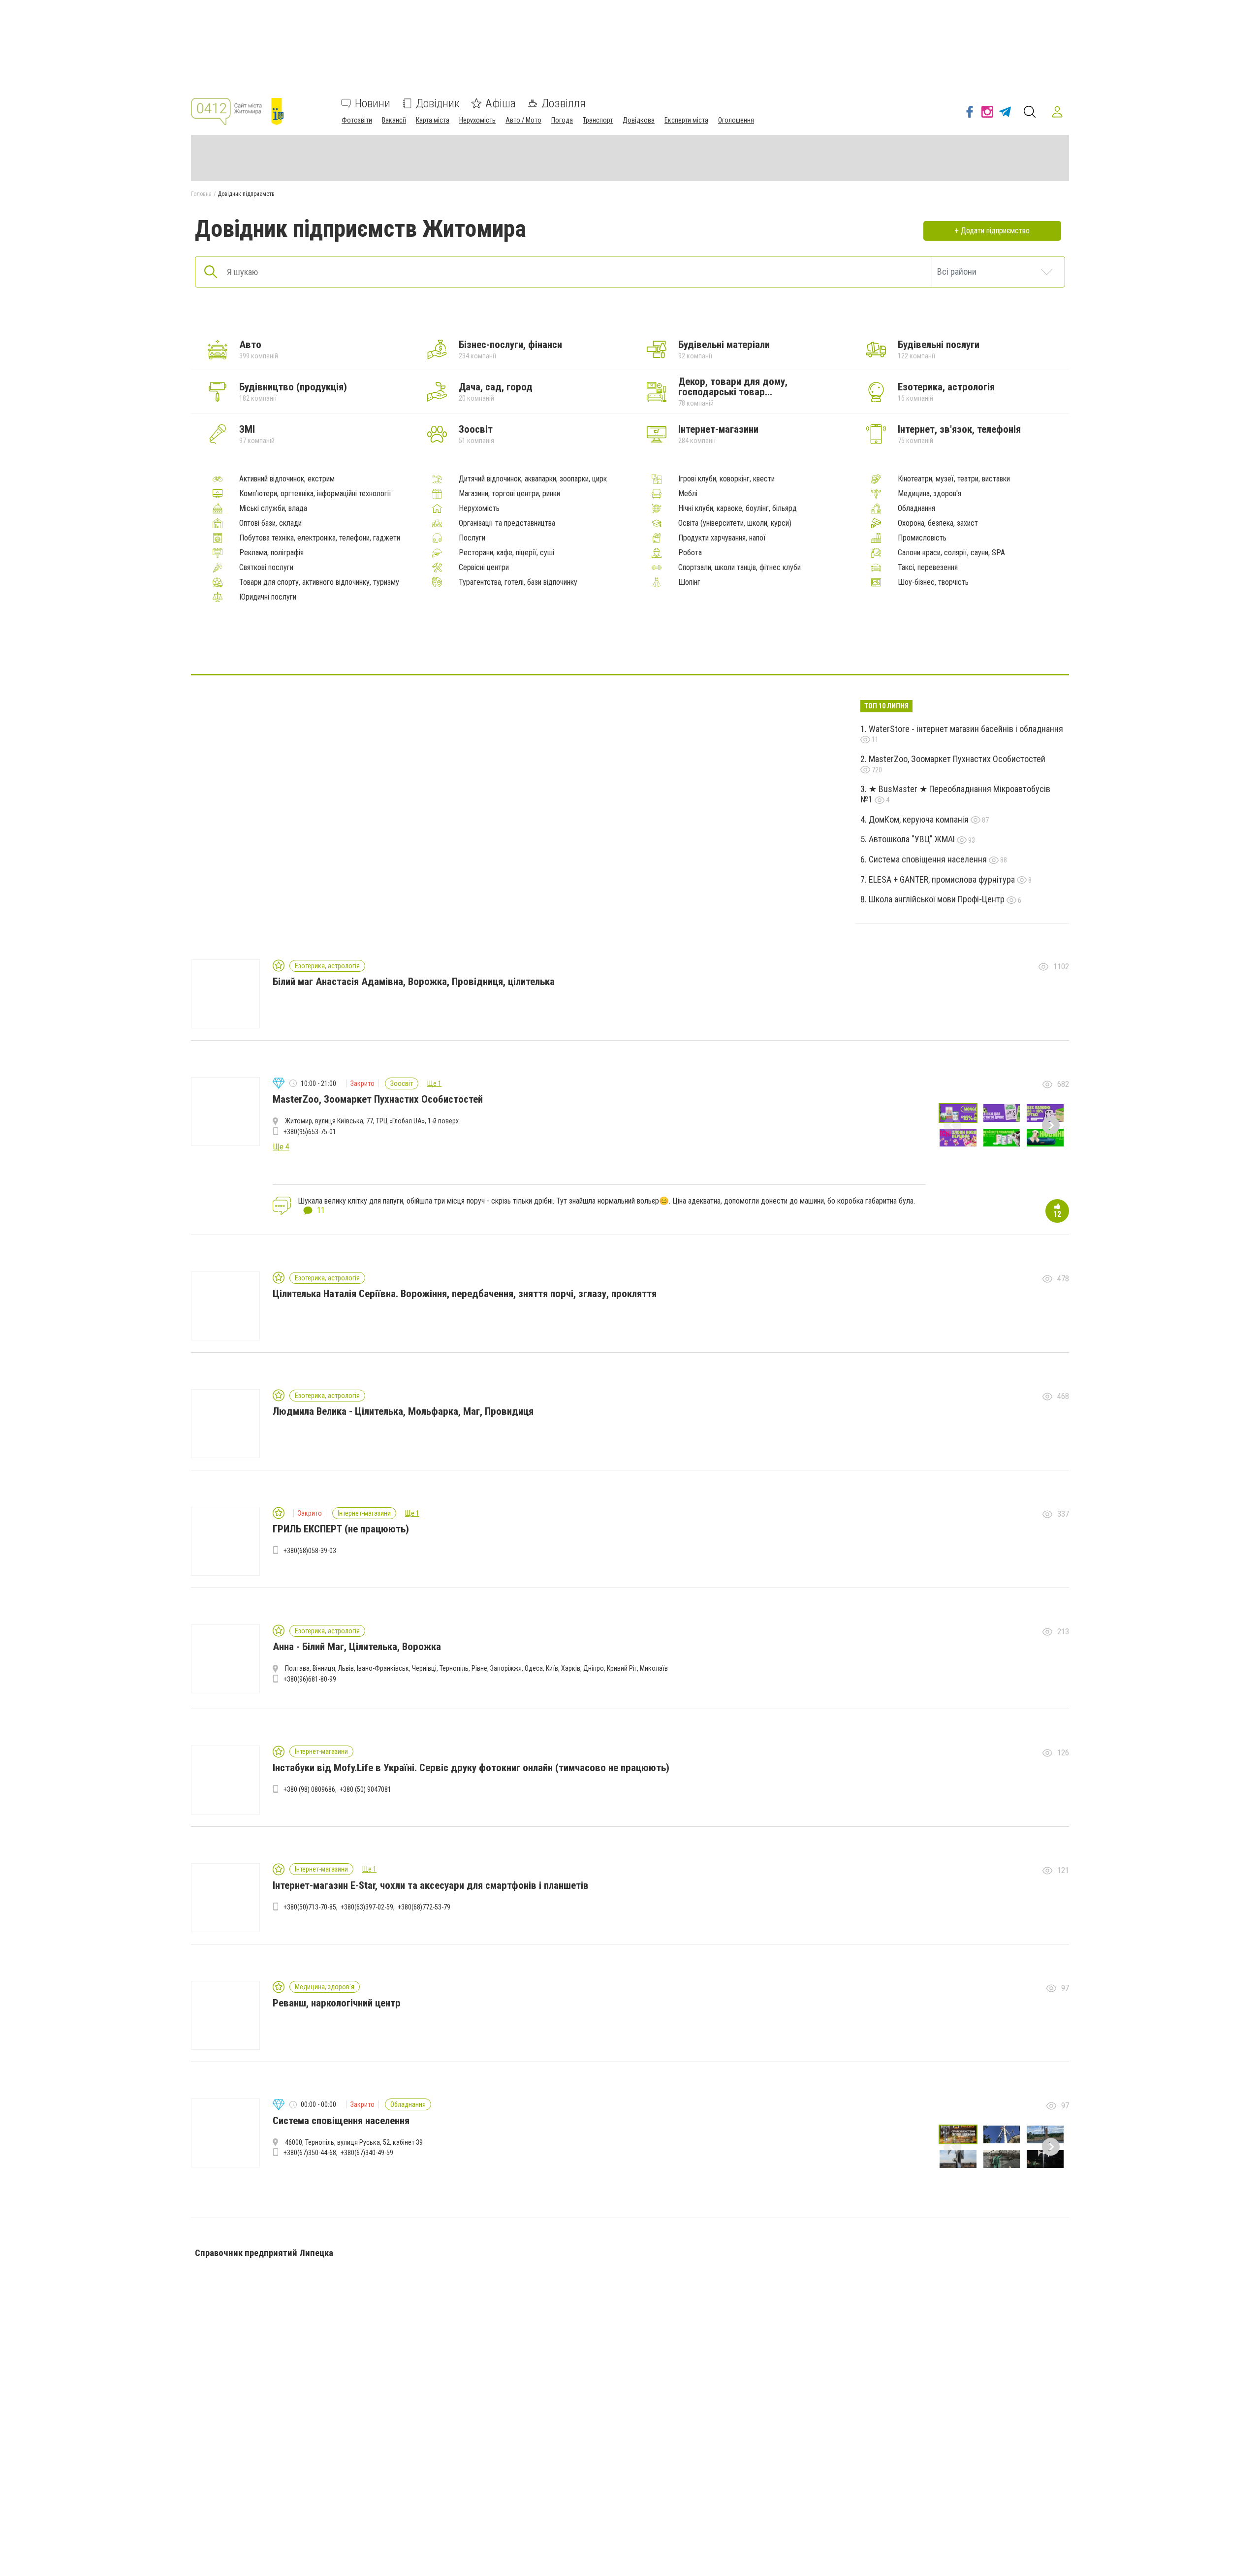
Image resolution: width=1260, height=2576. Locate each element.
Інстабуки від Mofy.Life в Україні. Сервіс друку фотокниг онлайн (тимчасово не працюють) (471, 1768)
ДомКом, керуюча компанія (920, 819)
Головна (201, 194)
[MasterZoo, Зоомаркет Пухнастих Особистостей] (654, 644)
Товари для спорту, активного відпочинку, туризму (319, 582)
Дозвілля (564, 103)
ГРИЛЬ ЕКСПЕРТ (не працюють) (341, 1529)
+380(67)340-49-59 (367, 2153)
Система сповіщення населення (929, 859)
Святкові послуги (266, 568)
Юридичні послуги (268, 597)
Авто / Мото (523, 120)
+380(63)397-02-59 (367, 1907)
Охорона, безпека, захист (938, 523)
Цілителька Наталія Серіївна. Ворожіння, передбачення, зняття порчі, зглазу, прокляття (465, 1294)
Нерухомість (477, 120)
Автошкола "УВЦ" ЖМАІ (913, 839)
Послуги (472, 538)
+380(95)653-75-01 (310, 1132)
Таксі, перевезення (928, 568)
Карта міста (433, 120)
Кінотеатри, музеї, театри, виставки (954, 479)
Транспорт (598, 120)
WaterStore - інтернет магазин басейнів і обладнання (966, 729)
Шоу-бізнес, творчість (933, 582)
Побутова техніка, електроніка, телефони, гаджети (320, 538)
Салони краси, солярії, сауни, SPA (951, 553)
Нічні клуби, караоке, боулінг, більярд (738, 509)
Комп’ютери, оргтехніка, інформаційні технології (315, 494)
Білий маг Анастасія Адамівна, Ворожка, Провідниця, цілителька (414, 982)
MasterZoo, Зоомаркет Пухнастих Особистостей (957, 759)
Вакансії (394, 120)
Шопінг (689, 582)
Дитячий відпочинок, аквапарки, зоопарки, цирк (533, 479)
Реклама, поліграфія (271, 553)
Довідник (438, 103)
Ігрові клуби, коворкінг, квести (726, 479)
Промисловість (922, 538)
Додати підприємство (995, 231)
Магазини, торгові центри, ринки (509, 494)
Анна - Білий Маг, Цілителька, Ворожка (357, 1647)
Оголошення (736, 120)
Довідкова (639, 120)
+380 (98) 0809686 (309, 1789)
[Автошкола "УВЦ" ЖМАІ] (606, 644)
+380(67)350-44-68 (310, 2153)
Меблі (688, 494)
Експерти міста (686, 120)
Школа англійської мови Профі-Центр (938, 899)
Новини (373, 103)
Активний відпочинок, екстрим (287, 479)
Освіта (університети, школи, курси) (735, 523)
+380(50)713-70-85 (310, 1907)
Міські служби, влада (273, 509)
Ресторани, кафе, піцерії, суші (506, 553)
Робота (690, 553)
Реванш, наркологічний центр (337, 2003)
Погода (562, 120)
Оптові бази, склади (270, 523)
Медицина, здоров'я (929, 494)
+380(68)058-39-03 (310, 1551)
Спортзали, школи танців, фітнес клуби (740, 568)
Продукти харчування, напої (722, 538)
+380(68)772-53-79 (424, 1907)
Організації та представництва (507, 523)
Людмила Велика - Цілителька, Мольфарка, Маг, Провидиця (403, 1411)
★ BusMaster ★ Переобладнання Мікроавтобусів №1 (955, 794)
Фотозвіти (357, 120)
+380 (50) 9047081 (365, 1789)
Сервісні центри (484, 568)
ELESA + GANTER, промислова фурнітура (943, 879)
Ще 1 (434, 1083)
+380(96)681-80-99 (310, 1679)
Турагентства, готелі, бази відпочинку (518, 582)
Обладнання (916, 509)
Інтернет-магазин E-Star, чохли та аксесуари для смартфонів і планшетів (431, 1885)
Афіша (501, 103)
